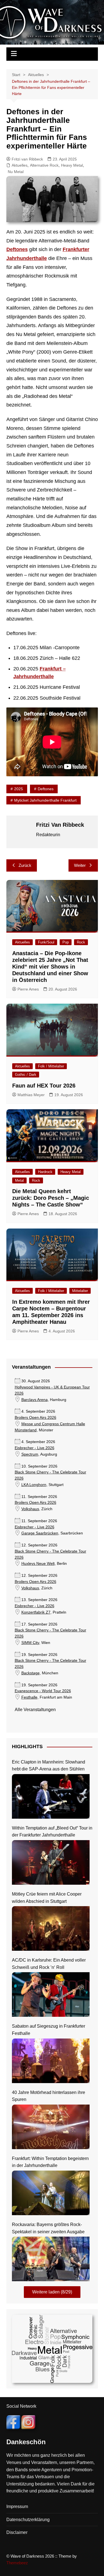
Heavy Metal (72, 165)
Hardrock (45, 1172)
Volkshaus (30, 1509)
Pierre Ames (28, 989)
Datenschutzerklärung (28, 2520)
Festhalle (29, 1697)
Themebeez (17, 2563)
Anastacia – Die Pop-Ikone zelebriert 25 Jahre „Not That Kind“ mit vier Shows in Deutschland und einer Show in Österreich (50, 967)
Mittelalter (80, 1291)
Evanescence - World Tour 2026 (43, 1691)
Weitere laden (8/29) (52, 2292)
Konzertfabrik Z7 (36, 1612)
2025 (19, 789)
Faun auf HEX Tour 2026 (44, 1086)
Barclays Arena (35, 1400)
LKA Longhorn (34, 1485)
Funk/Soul (46, 942)
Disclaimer (17, 2532)
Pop (66, 942)
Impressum (17, 2506)
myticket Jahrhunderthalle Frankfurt (45, 800)
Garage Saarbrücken (40, 1533)
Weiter (80, 865)
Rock (81, 942)
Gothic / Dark (26, 1075)
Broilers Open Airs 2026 (35, 1418)
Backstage (31, 1673)
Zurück (25, 865)
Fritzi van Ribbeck (27, 159)
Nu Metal (16, 172)
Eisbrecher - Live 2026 (35, 1448)
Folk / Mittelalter (51, 1066)
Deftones (17, 249)
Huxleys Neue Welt (38, 1564)
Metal (19, 1180)
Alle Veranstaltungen (35, 1710)
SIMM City (30, 1643)
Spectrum (30, 1454)
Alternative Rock (44, 165)
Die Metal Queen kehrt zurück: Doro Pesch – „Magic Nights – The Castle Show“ (51, 1198)
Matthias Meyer (31, 1095)
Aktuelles (20, 165)
